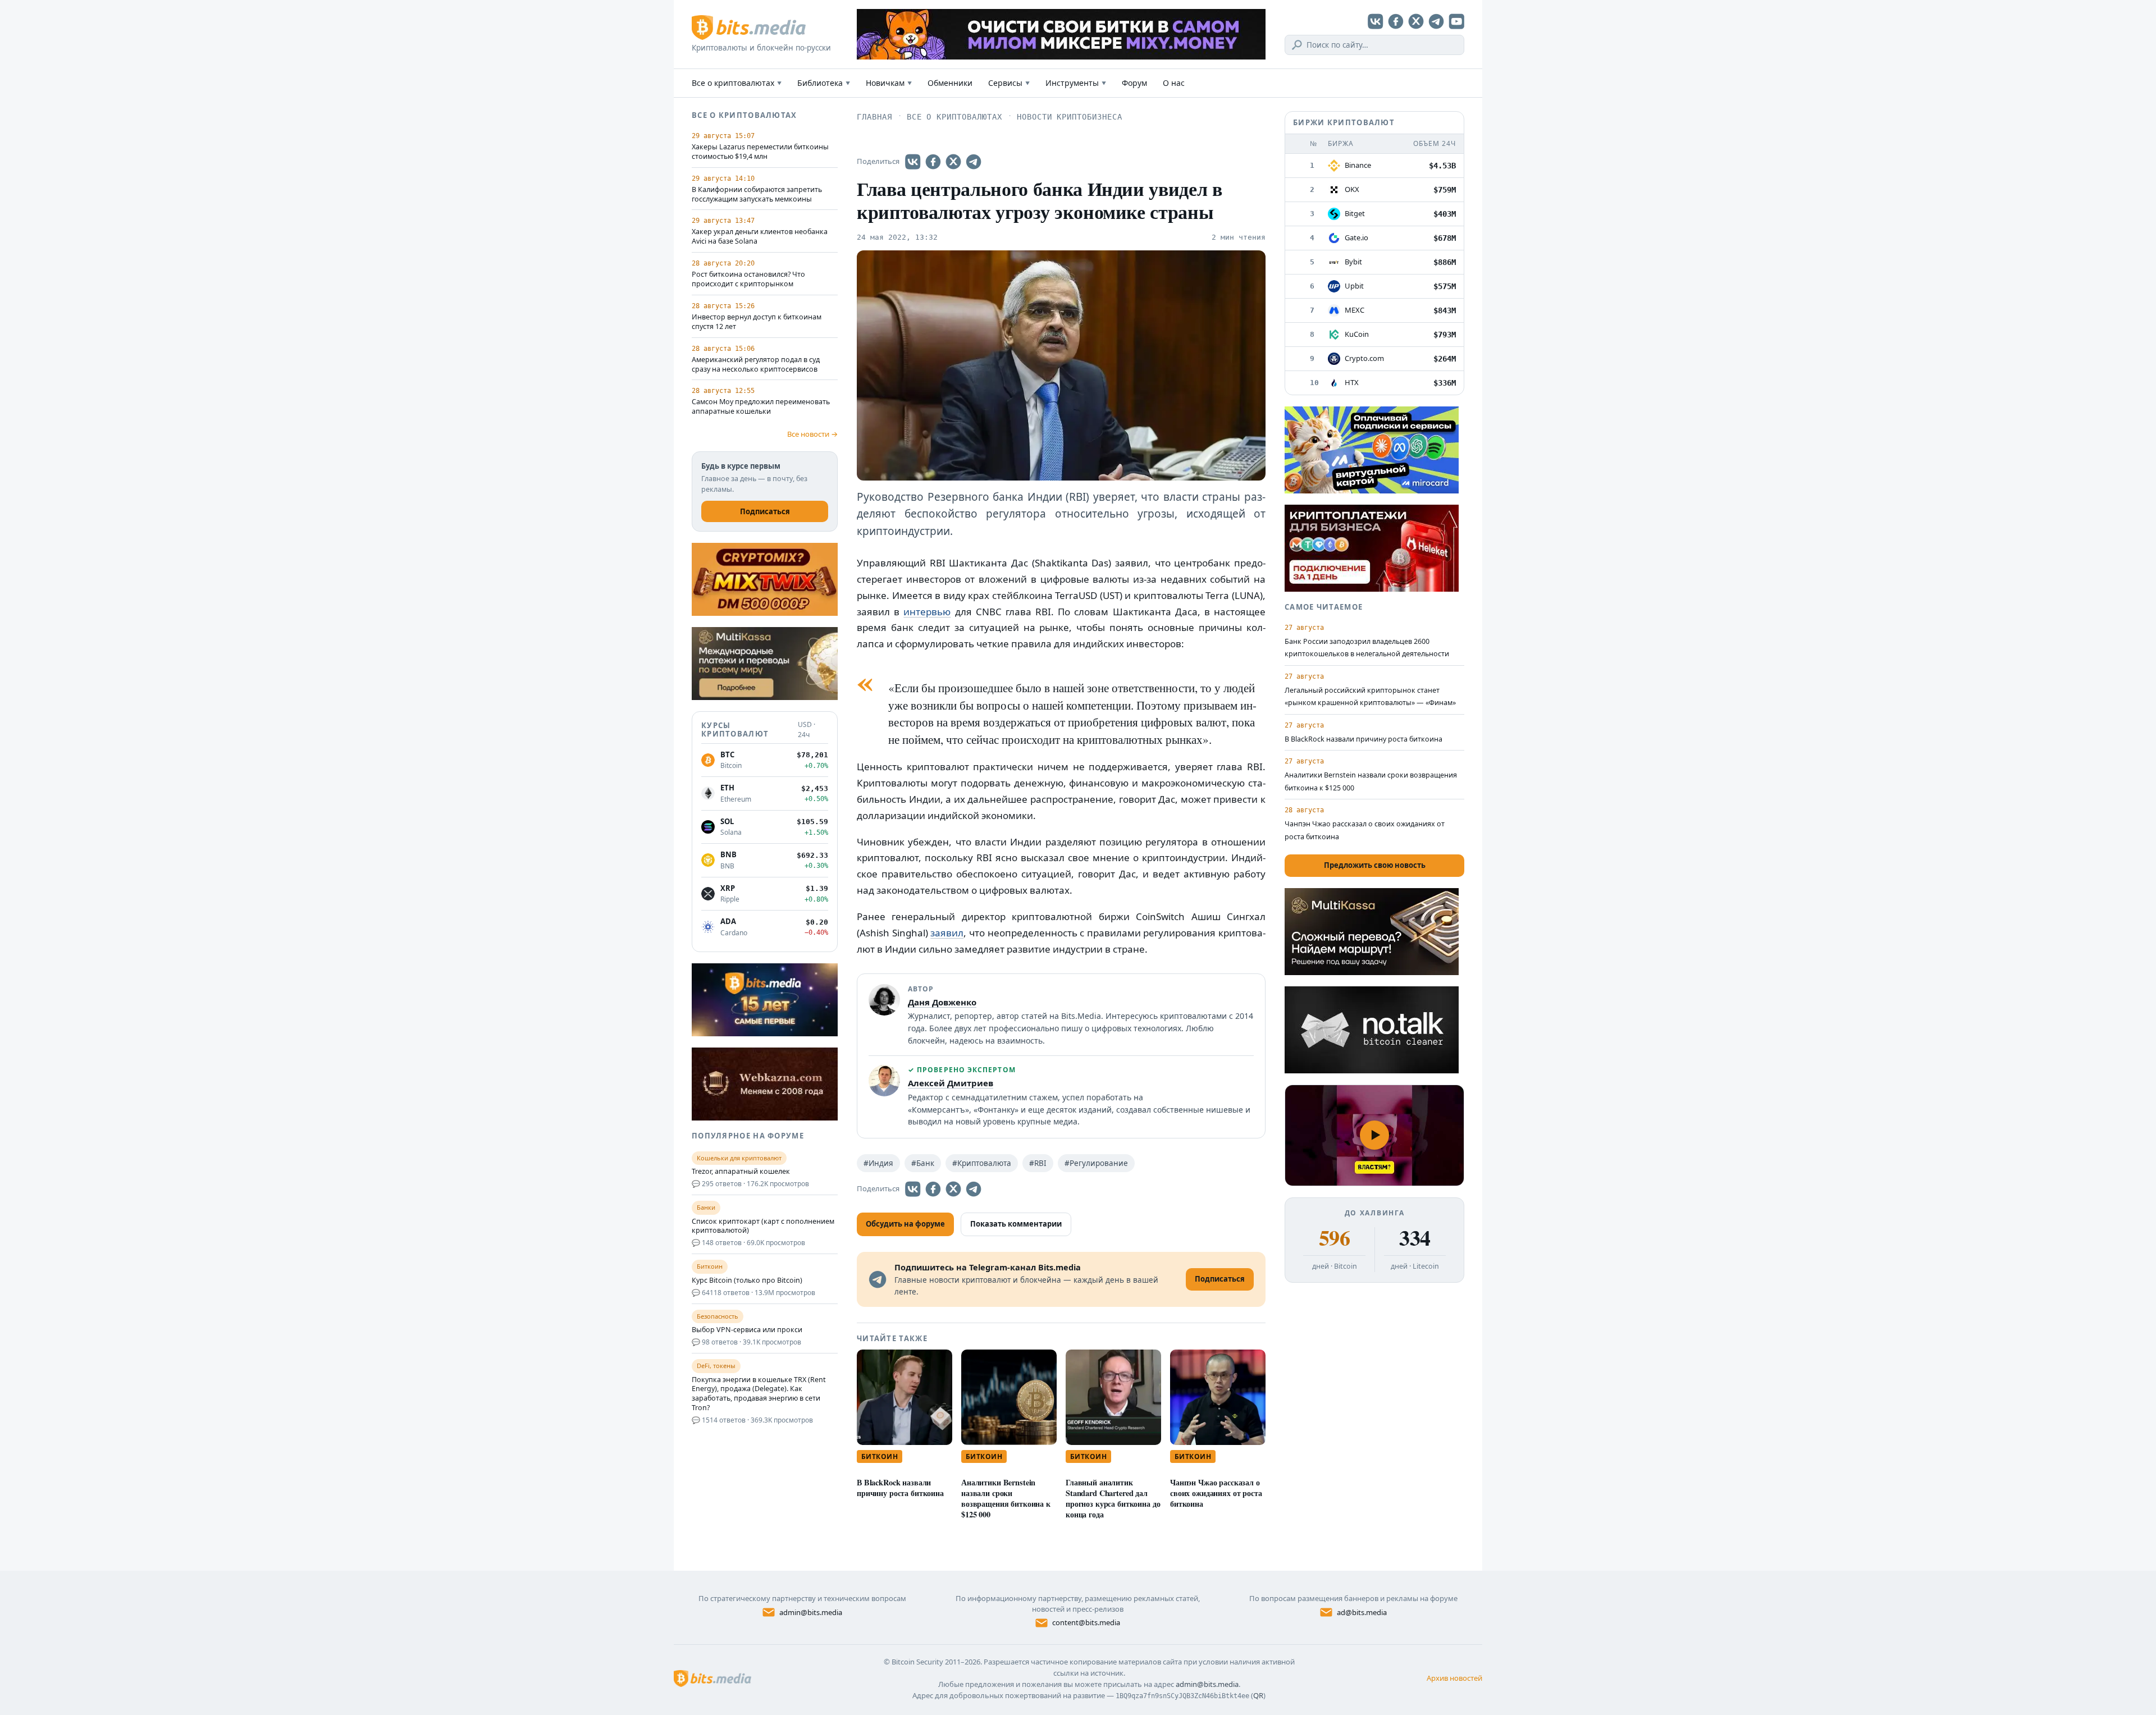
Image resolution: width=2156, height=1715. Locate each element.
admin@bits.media (811, 1612)
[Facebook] (1396, 21)
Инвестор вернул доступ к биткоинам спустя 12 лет (757, 322)
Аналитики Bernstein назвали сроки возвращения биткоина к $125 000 (1006, 1498)
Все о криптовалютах (737, 83)
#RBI (1038, 1163)
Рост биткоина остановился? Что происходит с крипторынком (748, 279)
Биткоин (880, 1456)
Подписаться (765, 511)
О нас (1174, 83)
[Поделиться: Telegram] (974, 162)
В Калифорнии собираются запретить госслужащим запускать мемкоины (757, 195)
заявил (947, 933)
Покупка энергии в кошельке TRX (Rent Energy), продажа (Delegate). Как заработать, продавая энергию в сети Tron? (759, 1394)
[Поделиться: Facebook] (933, 162)
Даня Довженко (942, 1002)
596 (1334, 1238)
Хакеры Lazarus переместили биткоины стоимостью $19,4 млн (760, 152)
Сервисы (1009, 83)
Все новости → (812, 434)
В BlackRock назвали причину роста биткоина (900, 1488)
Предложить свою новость (1375, 865)
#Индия (878, 1163)
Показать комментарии (1016, 1224)
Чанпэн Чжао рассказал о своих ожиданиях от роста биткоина (1216, 1493)
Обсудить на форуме (905, 1224)
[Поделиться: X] (953, 162)
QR (1258, 1695)
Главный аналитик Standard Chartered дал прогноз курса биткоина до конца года (1113, 1498)
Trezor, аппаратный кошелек (741, 1172)
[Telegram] (1436, 21)
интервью (927, 612)
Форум (1134, 83)
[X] (1416, 21)
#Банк (923, 1163)
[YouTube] (1456, 21)
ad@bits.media (1362, 1612)
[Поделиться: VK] (913, 162)
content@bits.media (1086, 1622)
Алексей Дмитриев (951, 1083)
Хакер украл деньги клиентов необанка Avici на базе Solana (760, 237)
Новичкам (889, 83)
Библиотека (824, 83)
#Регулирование (1096, 1163)
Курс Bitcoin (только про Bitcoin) (747, 1280)
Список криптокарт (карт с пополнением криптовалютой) (763, 1226)
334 (1415, 1238)
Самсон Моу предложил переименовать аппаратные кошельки (761, 407)
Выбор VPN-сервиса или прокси (747, 1330)
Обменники (950, 83)
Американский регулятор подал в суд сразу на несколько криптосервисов (756, 365)
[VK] (1376, 21)
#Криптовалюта (982, 1163)
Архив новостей (1454, 1678)
